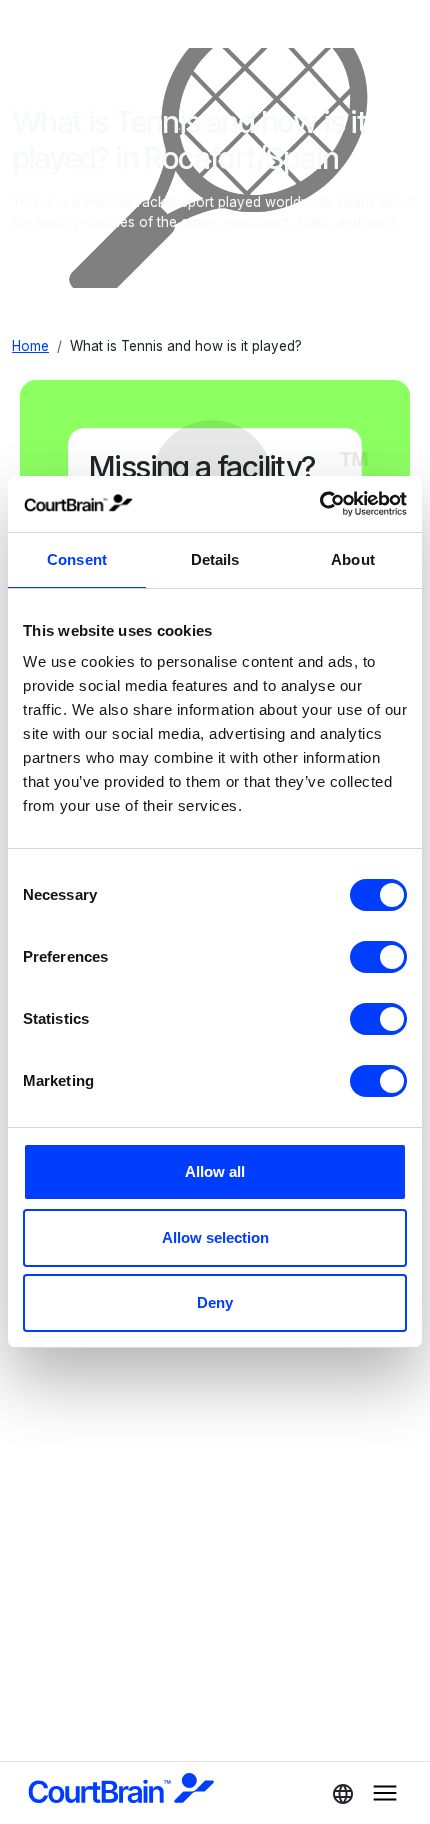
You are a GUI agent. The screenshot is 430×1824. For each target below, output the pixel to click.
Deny (215, 1302)
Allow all (215, 1171)
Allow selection (215, 1237)
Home (30, 346)
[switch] (378, 957)
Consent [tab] (77, 559)
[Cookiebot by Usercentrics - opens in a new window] (319, 504)
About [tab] (353, 559)
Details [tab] (215, 559)
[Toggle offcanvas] (337, 1793)
